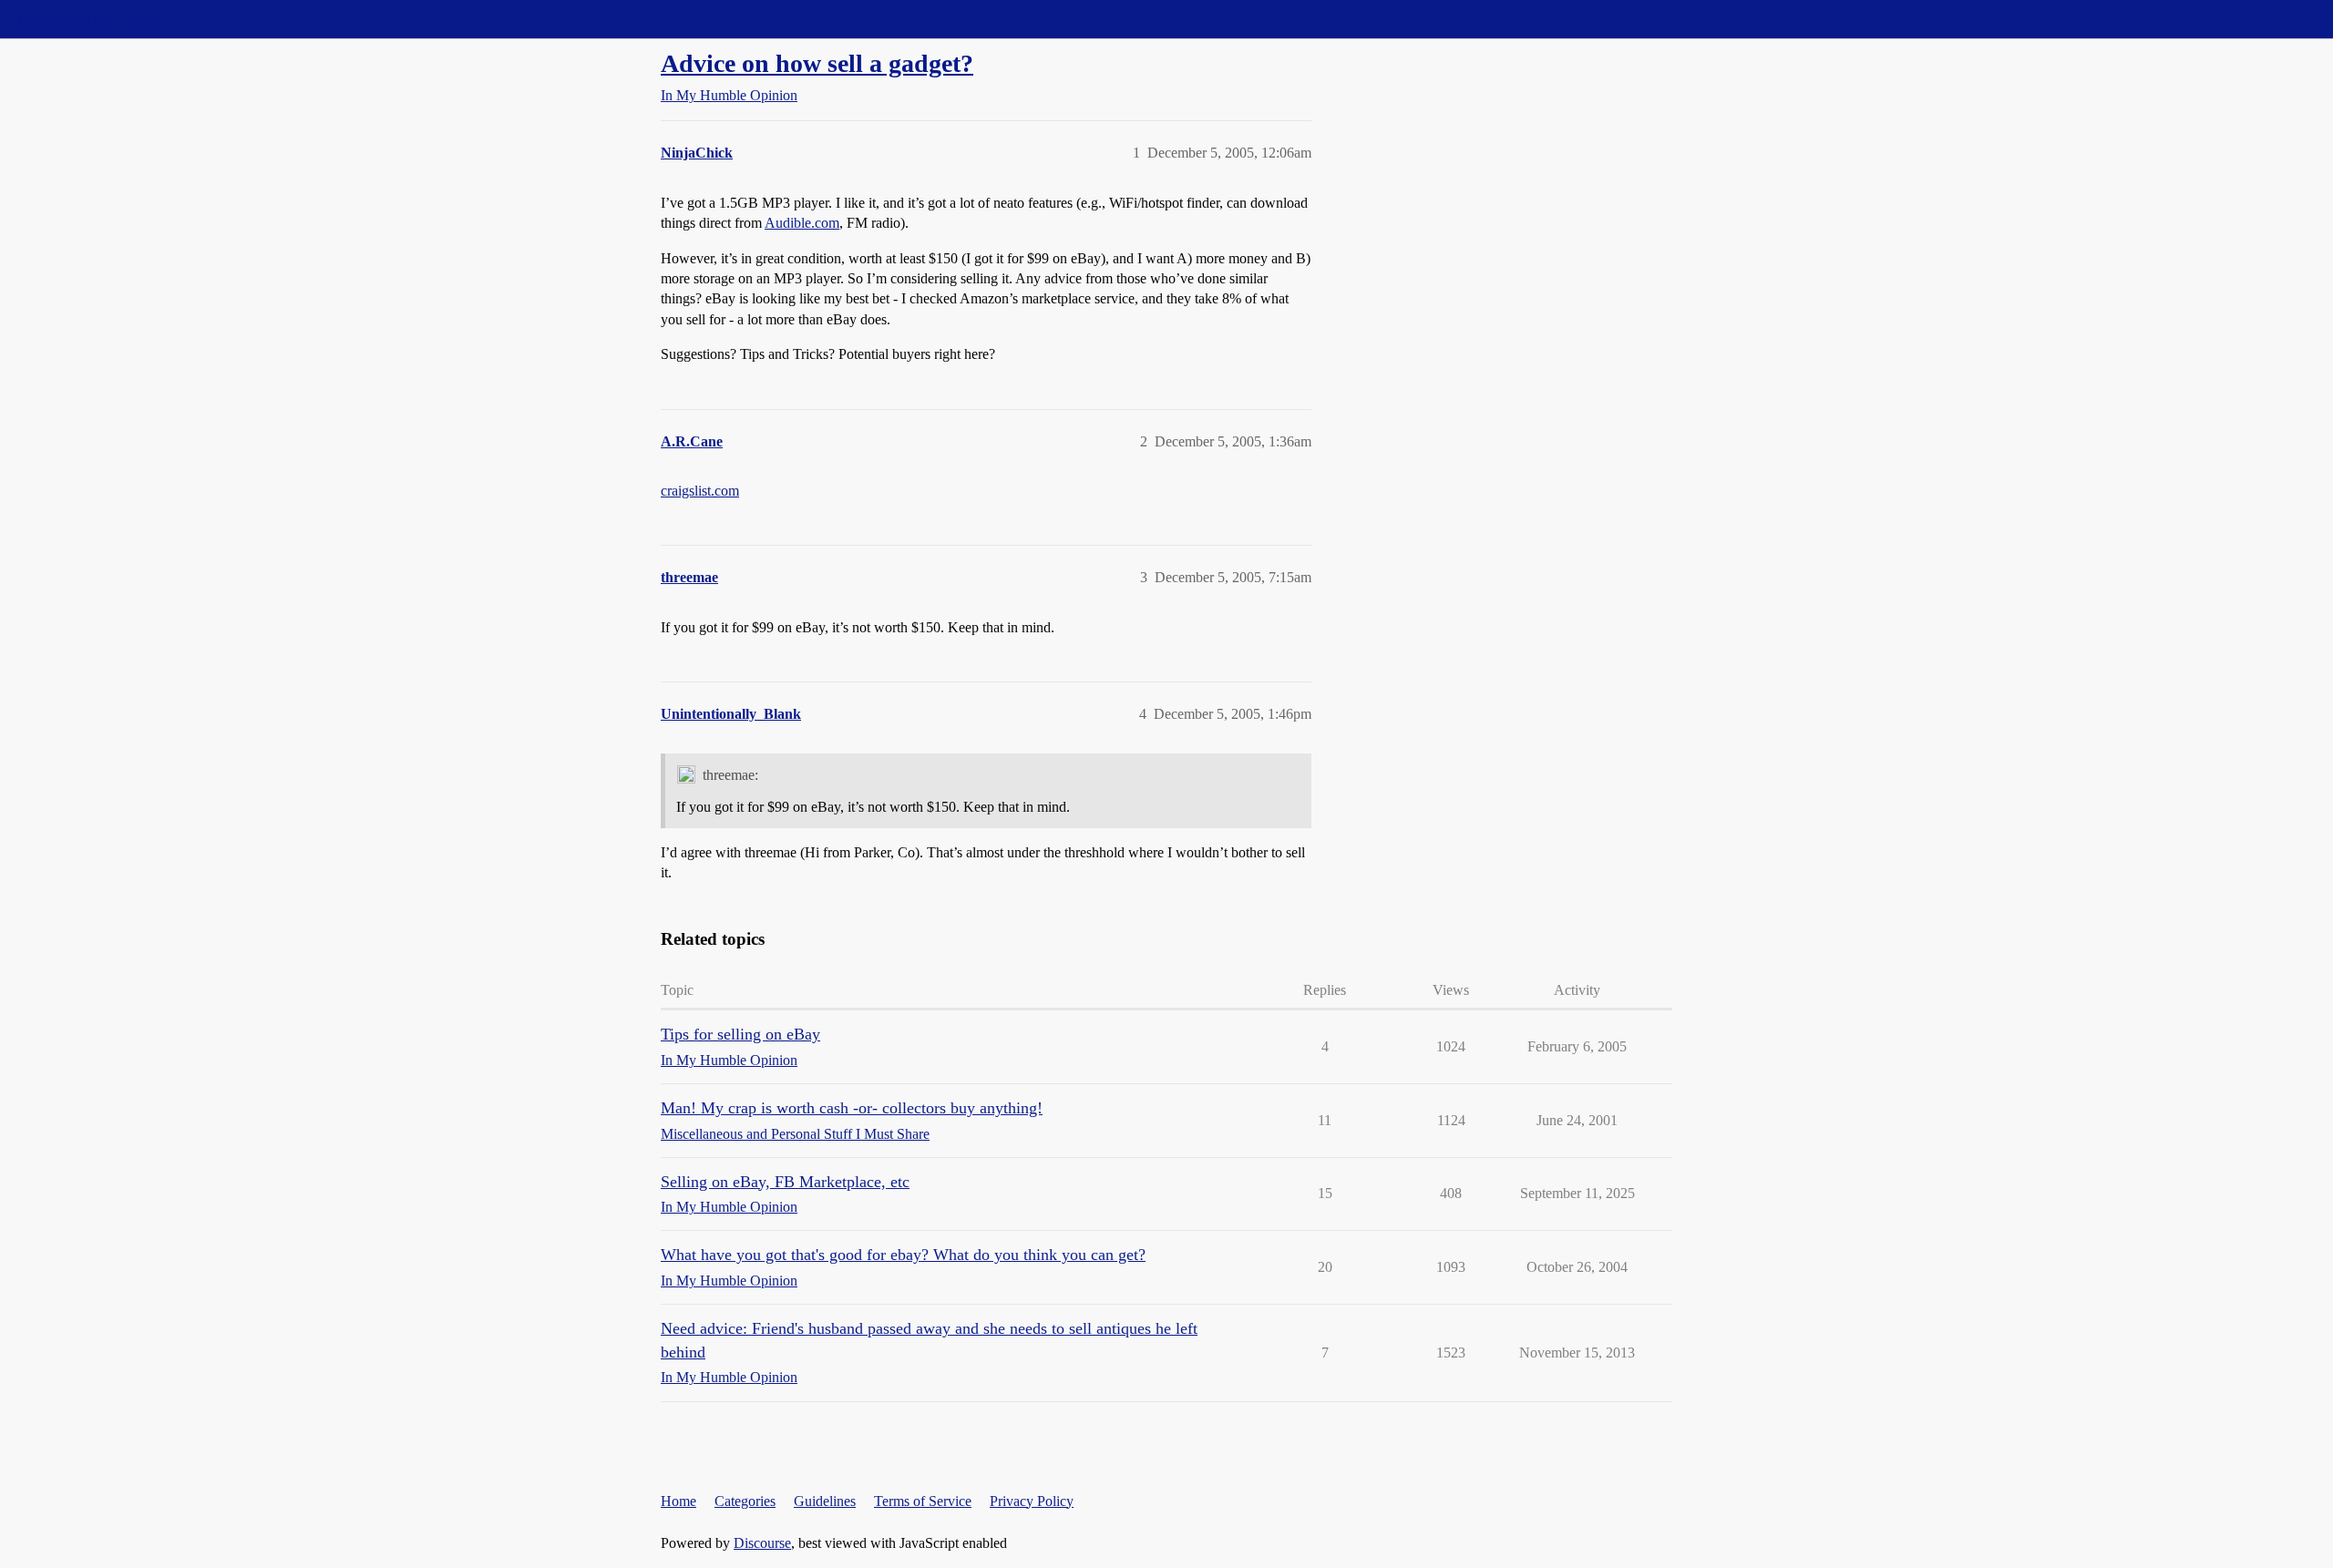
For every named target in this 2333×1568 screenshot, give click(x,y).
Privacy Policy (1032, 1501)
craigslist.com (700, 491)
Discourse (762, 1543)
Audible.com (802, 223)
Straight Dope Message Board (96, 19)
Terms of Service (923, 1501)
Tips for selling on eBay (740, 1034)
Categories (745, 1501)
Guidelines (825, 1501)
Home (678, 1501)
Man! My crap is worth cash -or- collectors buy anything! (852, 1108)
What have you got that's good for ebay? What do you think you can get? (903, 1255)
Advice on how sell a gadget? (817, 63)
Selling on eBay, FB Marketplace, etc (785, 1182)
